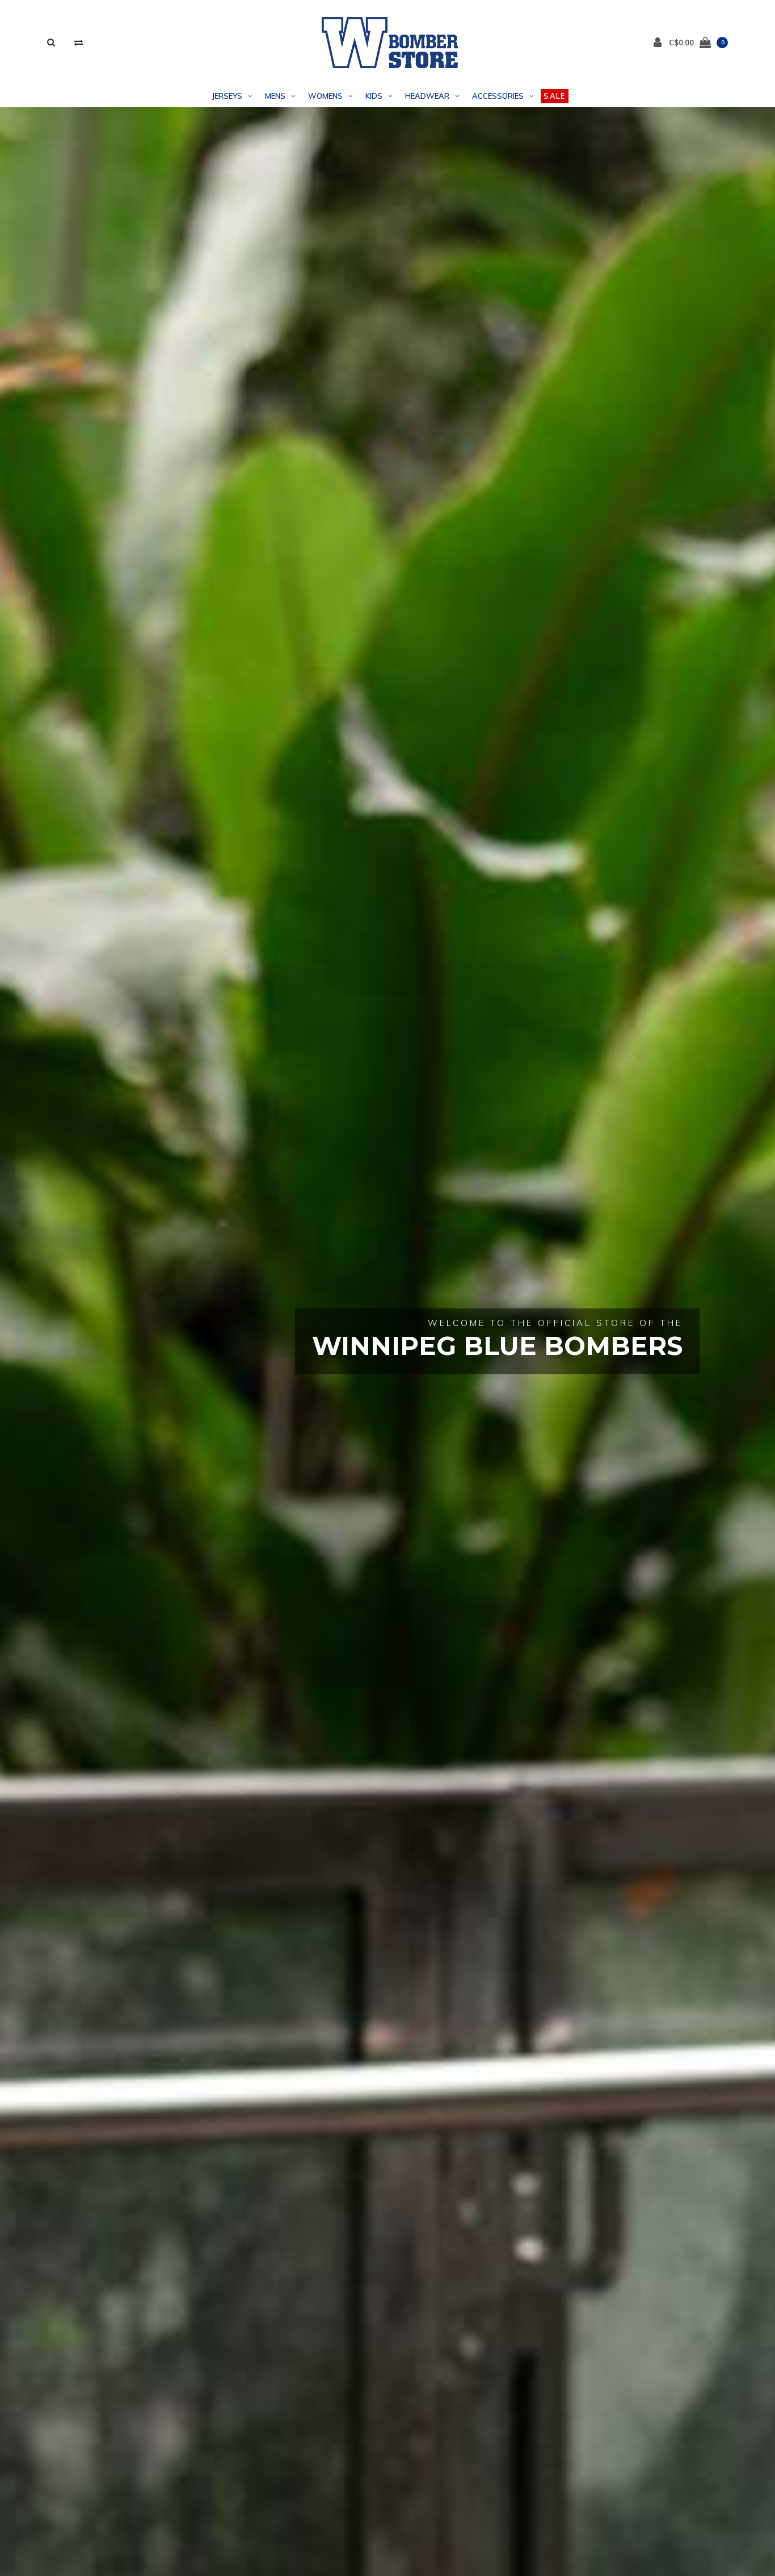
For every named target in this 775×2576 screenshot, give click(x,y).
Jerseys (227, 96)
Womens (325, 96)
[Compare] (79, 42)
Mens (275, 96)
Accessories (498, 96)
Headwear (427, 96)
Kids (374, 96)
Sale (554, 96)
